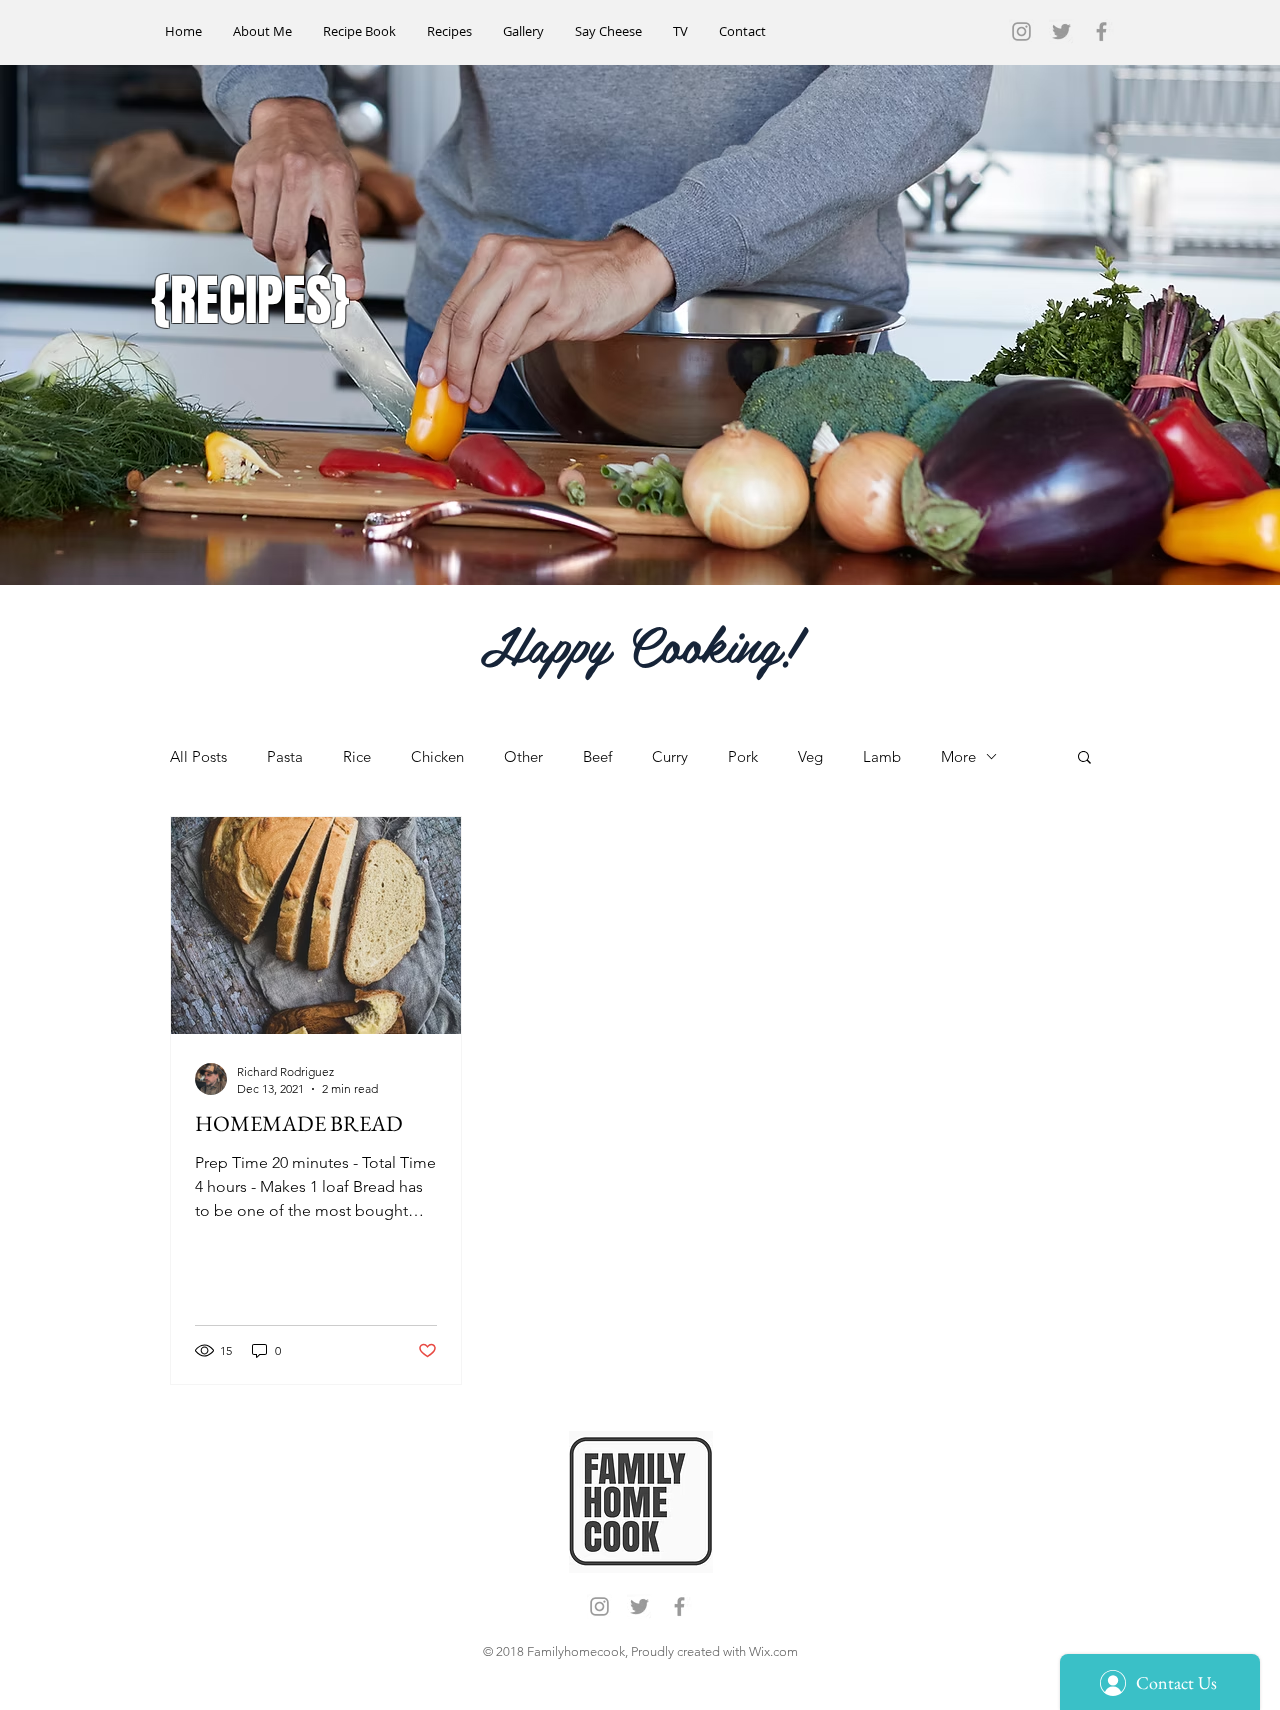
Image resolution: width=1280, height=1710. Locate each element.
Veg (810, 756)
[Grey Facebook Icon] (1101, 31)
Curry (670, 756)
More (958, 756)
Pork (743, 756)
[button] (1084, 758)
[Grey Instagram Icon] (1021, 31)
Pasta (285, 756)
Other (523, 756)
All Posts (198, 756)
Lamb (882, 756)
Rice (357, 756)
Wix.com (773, 1651)
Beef (597, 756)
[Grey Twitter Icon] (1061, 31)
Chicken (437, 756)
